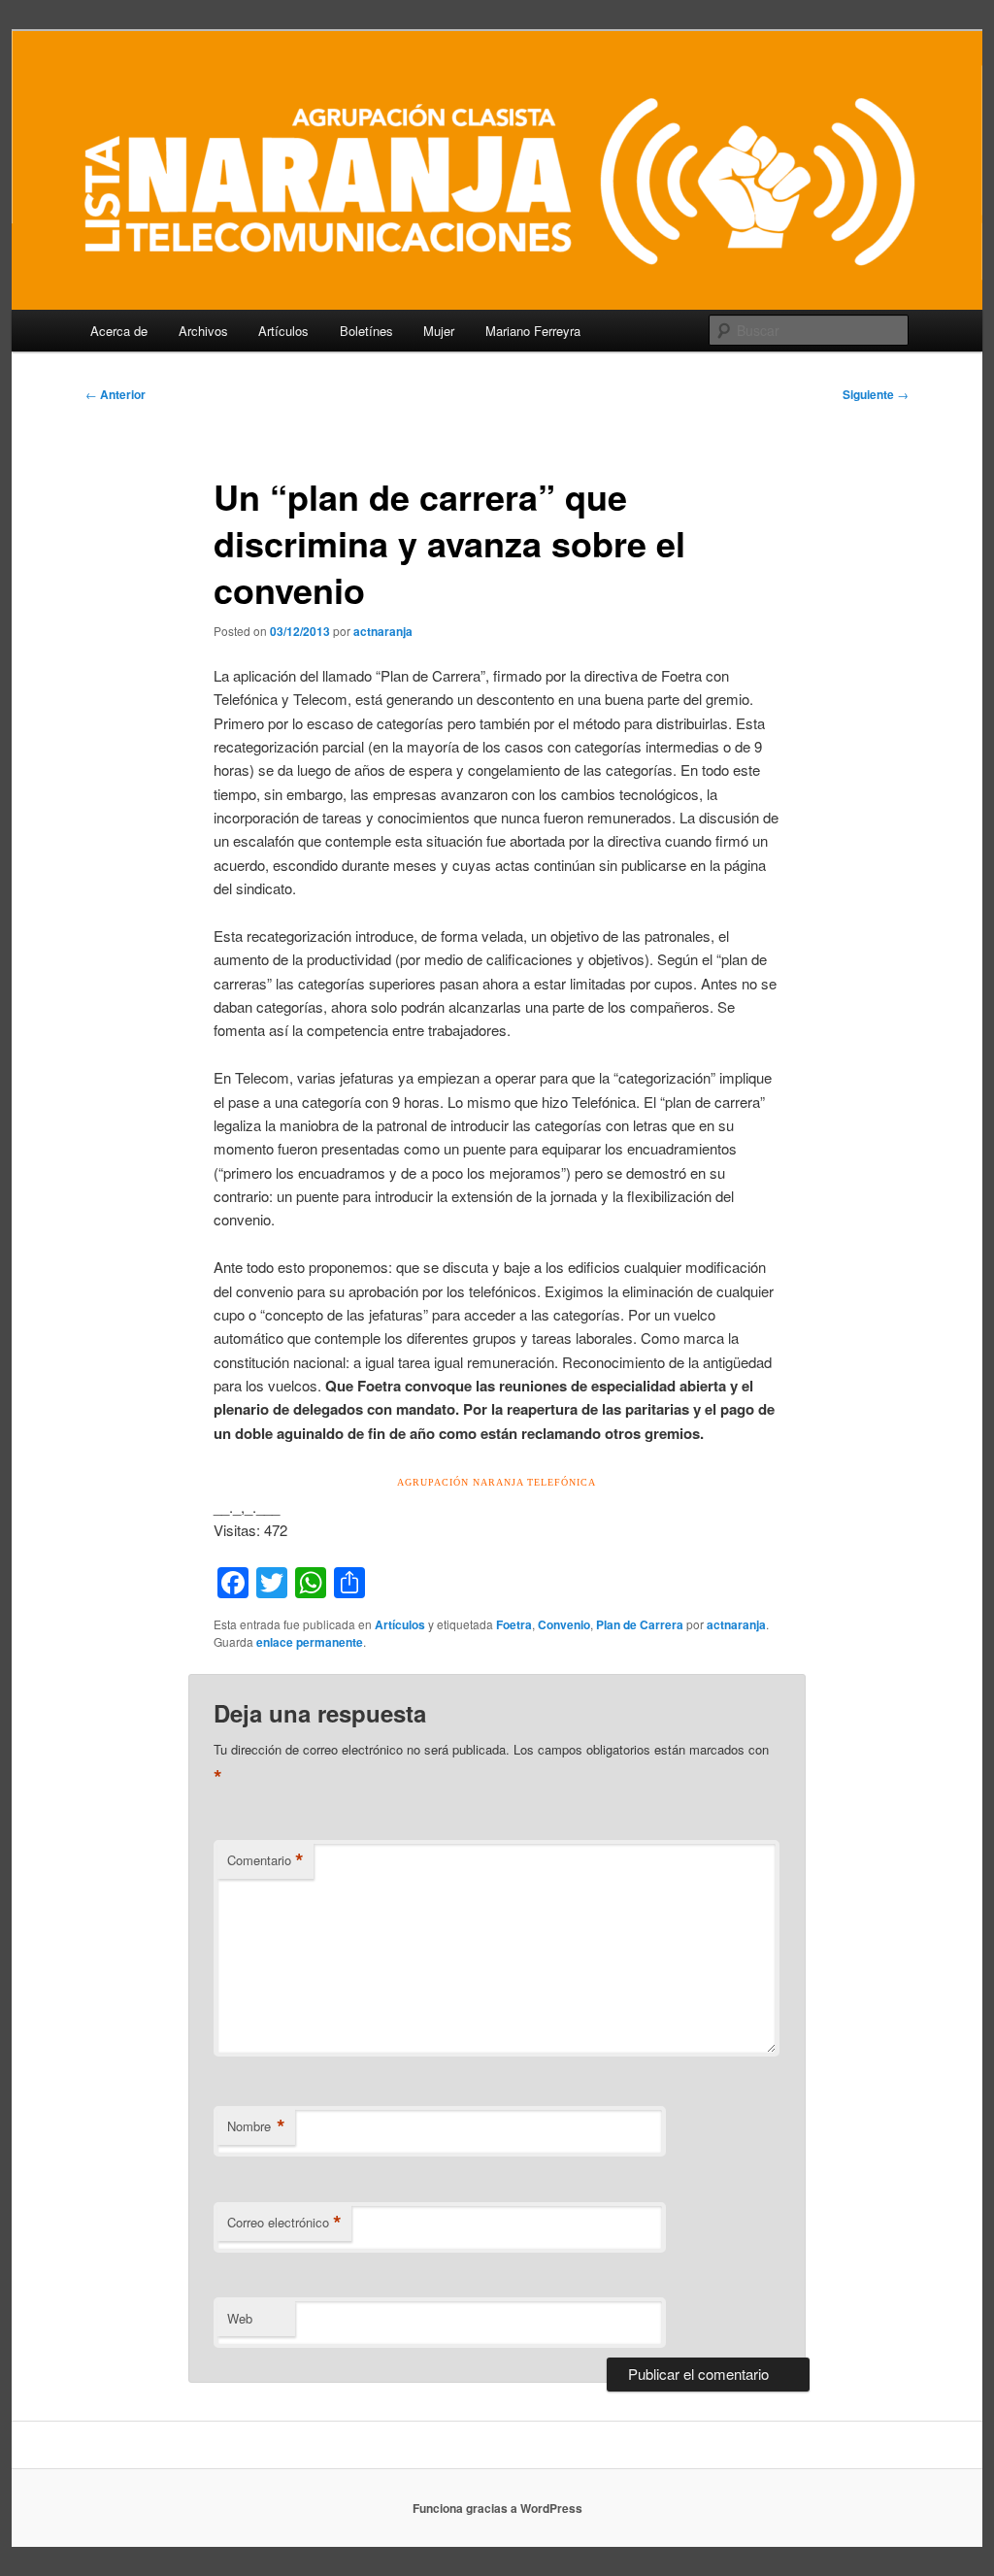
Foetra (514, 1624)
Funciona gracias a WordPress (497, 2508)
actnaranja (383, 631)
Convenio (564, 1624)
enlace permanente (310, 1642)
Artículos (283, 331)
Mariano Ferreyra (533, 331)
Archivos (203, 331)
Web (240, 2318)
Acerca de (119, 331)
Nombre (256, 2126)
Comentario (265, 1860)
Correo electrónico (284, 2223)
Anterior (116, 394)
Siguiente (876, 394)
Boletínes (366, 331)
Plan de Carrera (640, 1624)
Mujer (439, 331)
